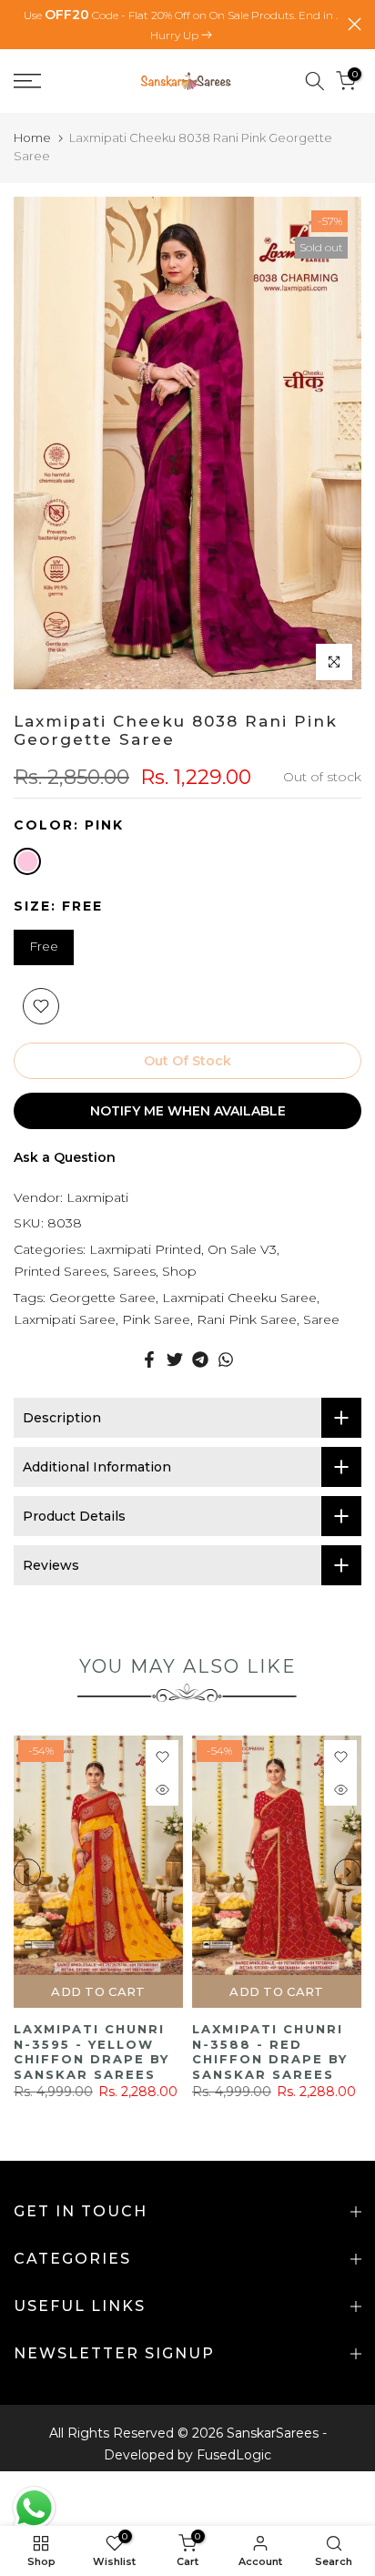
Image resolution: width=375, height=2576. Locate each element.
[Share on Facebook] (149, 1359)
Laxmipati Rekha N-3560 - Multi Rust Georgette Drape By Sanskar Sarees (147, 2052)
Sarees (134, 1271)
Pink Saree (156, 1319)
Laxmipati (97, 1197)
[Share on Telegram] (200, 1359)
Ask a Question (65, 1157)
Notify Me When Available (188, 1111)
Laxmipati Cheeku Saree (239, 1298)
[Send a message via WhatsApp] (34, 2508)
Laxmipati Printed (145, 1249)
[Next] (348, 1872)
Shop (179, 1271)
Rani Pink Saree (247, 1319)
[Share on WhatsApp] (226, 1359)
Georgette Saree (102, 1298)
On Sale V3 (242, 1249)
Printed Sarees (60, 1271)
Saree (321, 1319)
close (355, 24)
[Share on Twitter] (175, 1359)
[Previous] (27, 1872)
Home (32, 137)
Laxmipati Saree (65, 1319)
